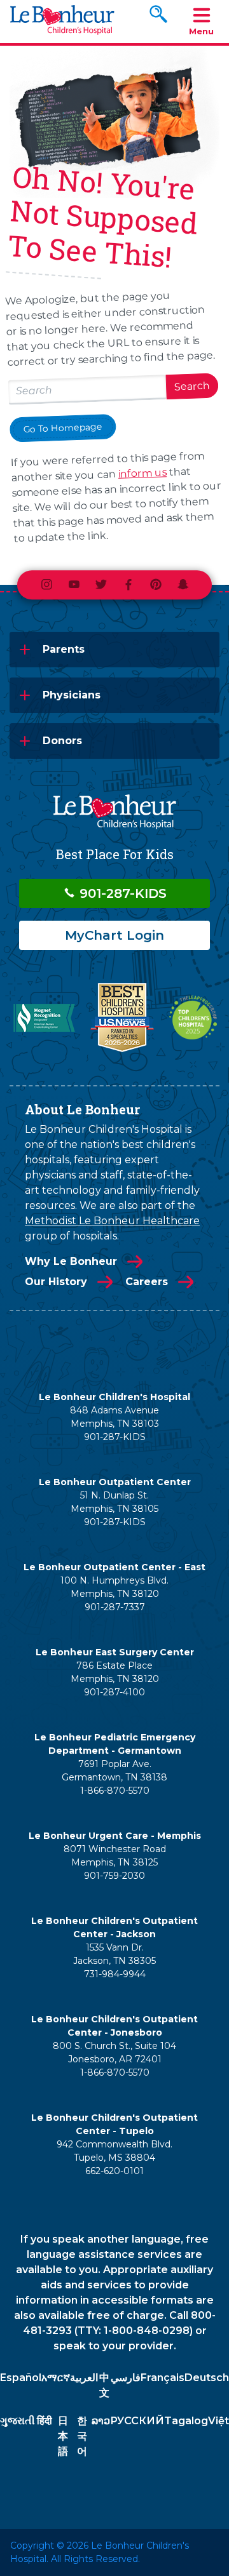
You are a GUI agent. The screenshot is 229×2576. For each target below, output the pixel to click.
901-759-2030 (114, 1876)
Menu (201, 31)
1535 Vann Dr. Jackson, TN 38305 (114, 1954)
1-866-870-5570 (115, 1791)
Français (163, 2378)
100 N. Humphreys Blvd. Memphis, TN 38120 (114, 1587)
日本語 (63, 2436)
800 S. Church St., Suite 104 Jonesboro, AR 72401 (114, 2052)
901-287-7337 (115, 1607)
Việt (219, 2421)
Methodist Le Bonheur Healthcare (112, 1221)
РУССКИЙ (137, 2421)
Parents (64, 649)
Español (21, 2378)
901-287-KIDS (121, 893)
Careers (147, 1282)
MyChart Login (114, 935)
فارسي (126, 2378)
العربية (84, 2378)
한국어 (82, 2436)
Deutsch (207, 2378)
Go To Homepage (63, 428)
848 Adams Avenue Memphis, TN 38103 (114, 1417)
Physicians (72, 695)
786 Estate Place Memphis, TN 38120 (115, 1672)
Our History (56, 1282)
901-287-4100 (114, 1692)
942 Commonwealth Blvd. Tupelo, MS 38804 (114, 2151)
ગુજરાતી (17, 2421)
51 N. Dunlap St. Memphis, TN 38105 (114, 1502)
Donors (62, 741)
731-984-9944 (115, 1974)
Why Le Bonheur (71, 1261)
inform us (143, 473)
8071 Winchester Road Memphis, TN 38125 (115, 1856)
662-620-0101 (114, 2171)
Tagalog (186, 2421)
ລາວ (101, 2421)
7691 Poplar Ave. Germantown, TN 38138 (114, 1771)
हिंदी (45, 2421)
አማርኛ (56, 2378)
